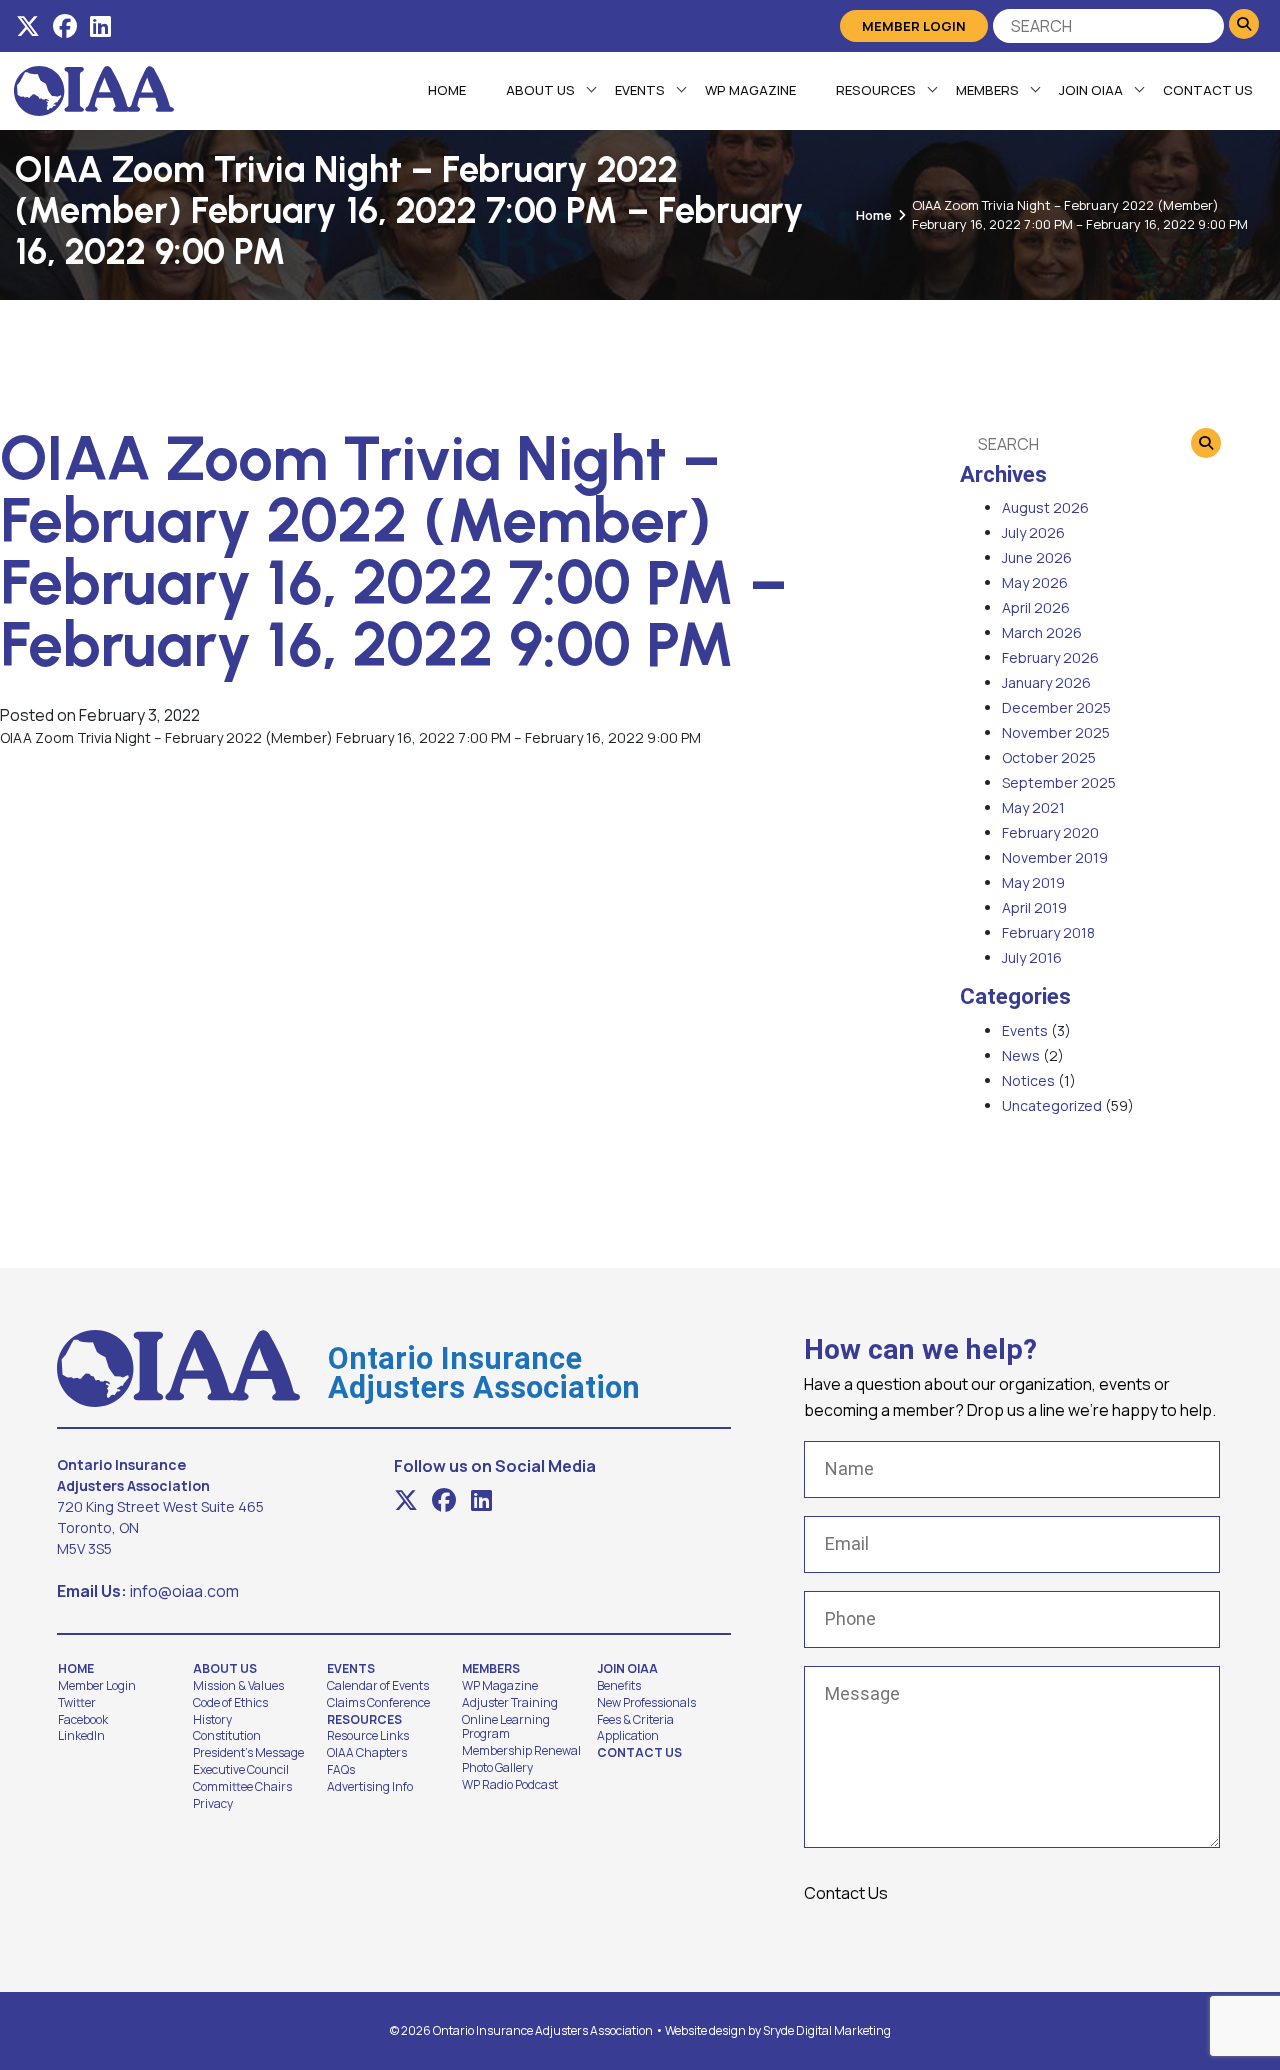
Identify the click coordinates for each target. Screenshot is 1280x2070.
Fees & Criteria (635, 1720)
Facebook (83, 1720)
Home (447, 90)
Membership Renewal (521, 1751)
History (212, 1720)
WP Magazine (750, 90)
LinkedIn (81, 1736)
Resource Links (368, 1736)
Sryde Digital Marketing (827, 2030)
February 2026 (1050, 657)
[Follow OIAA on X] (28, 26)
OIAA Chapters (367, 1753)
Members (987, 90)
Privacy (213, 1804)
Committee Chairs (242, 1787)
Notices (1028, 1080)
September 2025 (1059, 782)
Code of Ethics (230, 1703)
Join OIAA (1091, 90)
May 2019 (1033, 882)
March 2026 (1042, 632)
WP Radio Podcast (510, 1785)
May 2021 (1033, 807)
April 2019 (1034, 907)
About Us (540, 90)
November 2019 (1055, 857)
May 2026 (1035, 582)
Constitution (227, 1736)
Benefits (619, 1686)
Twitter (77, 1703)
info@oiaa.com (184, 1591)
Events (640, 90)
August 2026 (1045, 507)
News (1021, 1055)
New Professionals (646, 1703)
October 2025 (1049, 757)
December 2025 (1056, 707)
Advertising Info (370, 1787)
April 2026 (1036, 607)
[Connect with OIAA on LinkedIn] (100, 26)
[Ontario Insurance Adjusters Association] (94, 89)
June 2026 (1037, 557)
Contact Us (1208, 90)
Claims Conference (378, 1703)
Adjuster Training (510, 1703)
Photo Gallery (497, 1768)
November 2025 (1056, 732)
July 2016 (1032, 957)
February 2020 (1050, 832)
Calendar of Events (378, 1686)
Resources (876, 90)
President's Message (248, 1753)
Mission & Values (238, 1686)
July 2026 (1033, 532)
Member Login (914, 26)
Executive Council (241, 1770)
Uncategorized (1052, 1105)
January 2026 (1046, 682)
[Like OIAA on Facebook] (65, 26)
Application (628, 1736)
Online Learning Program (506, 1727)
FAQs (341, 1770)
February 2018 (1048, 932)
